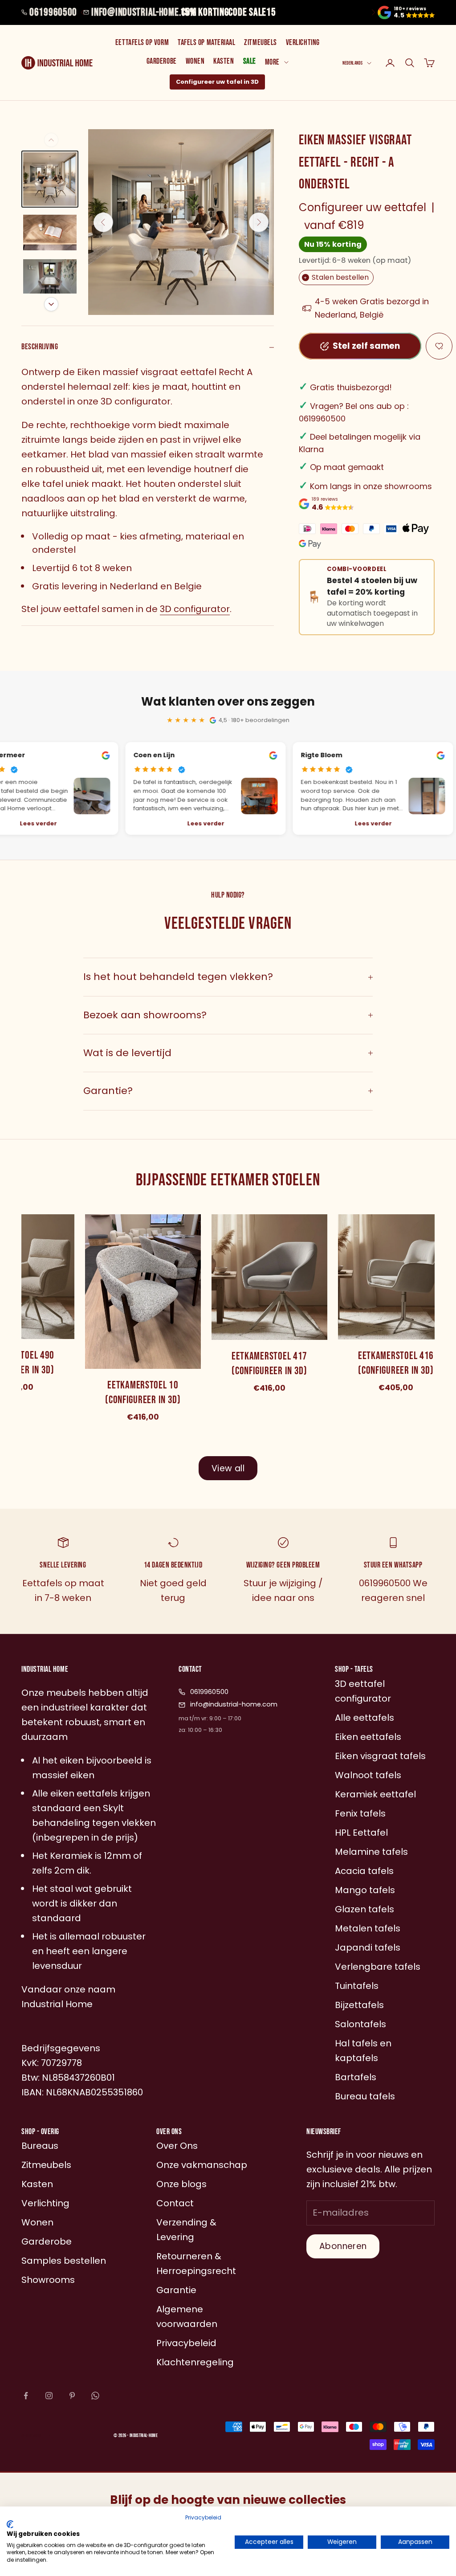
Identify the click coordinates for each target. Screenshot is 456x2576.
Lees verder (202, 823)
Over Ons (177, 2146)
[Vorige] (51, 140)
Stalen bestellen (336, 277)
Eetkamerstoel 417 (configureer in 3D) (265, 1364)
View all (228, 1468)
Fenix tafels (360, 1813)
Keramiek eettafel (375, 1794)
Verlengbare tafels (378, 1967)
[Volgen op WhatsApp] (95, 2396)
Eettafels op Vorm (142, 43)
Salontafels (360, 2024)
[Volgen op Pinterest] (72, 2396)
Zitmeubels (260, 43)
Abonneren (343, 2246)
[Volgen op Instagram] (49, 2396)
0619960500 (53, 12)
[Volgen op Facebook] (26, 2396)
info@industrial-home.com (144, 12)
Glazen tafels (364, 1909)
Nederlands (352, 63)
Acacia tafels (364, 1871)
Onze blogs (181, 2184)
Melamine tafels (371, 1852)
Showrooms (48, 2280)
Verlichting (303, 43)
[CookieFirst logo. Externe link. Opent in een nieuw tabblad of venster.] (10, 2524)
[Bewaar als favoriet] (439, 346)
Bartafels (356, 2077)
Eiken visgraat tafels (380, 1756)
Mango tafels (365, 1890)
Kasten (224, 61)
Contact (175, 2203)
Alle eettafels (364, 1718)
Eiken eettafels (368, 1737)
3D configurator (195, 609)
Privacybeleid (203, 2517)
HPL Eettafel (361, 1833)
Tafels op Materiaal (206, 43)
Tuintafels (357, 1986)
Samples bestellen (64, 2261)
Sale (250, 61)
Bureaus (40, 2146)
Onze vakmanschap (202, 2165)
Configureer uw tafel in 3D (217, 82)
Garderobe (162, 61)
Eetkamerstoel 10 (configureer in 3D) (139, 1393)
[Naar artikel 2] (50, 233)
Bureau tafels (365, 2096)
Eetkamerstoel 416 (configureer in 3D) (392, 1363)
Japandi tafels (368, 1947)
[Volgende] (51, 304)
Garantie (176, 2290)
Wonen (195, 61)
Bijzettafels (359, 2005)
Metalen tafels (368, 1928)
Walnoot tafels (368, 1775)
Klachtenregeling (195, 2362)
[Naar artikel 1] (50, 179)
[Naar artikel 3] (50, 279)
